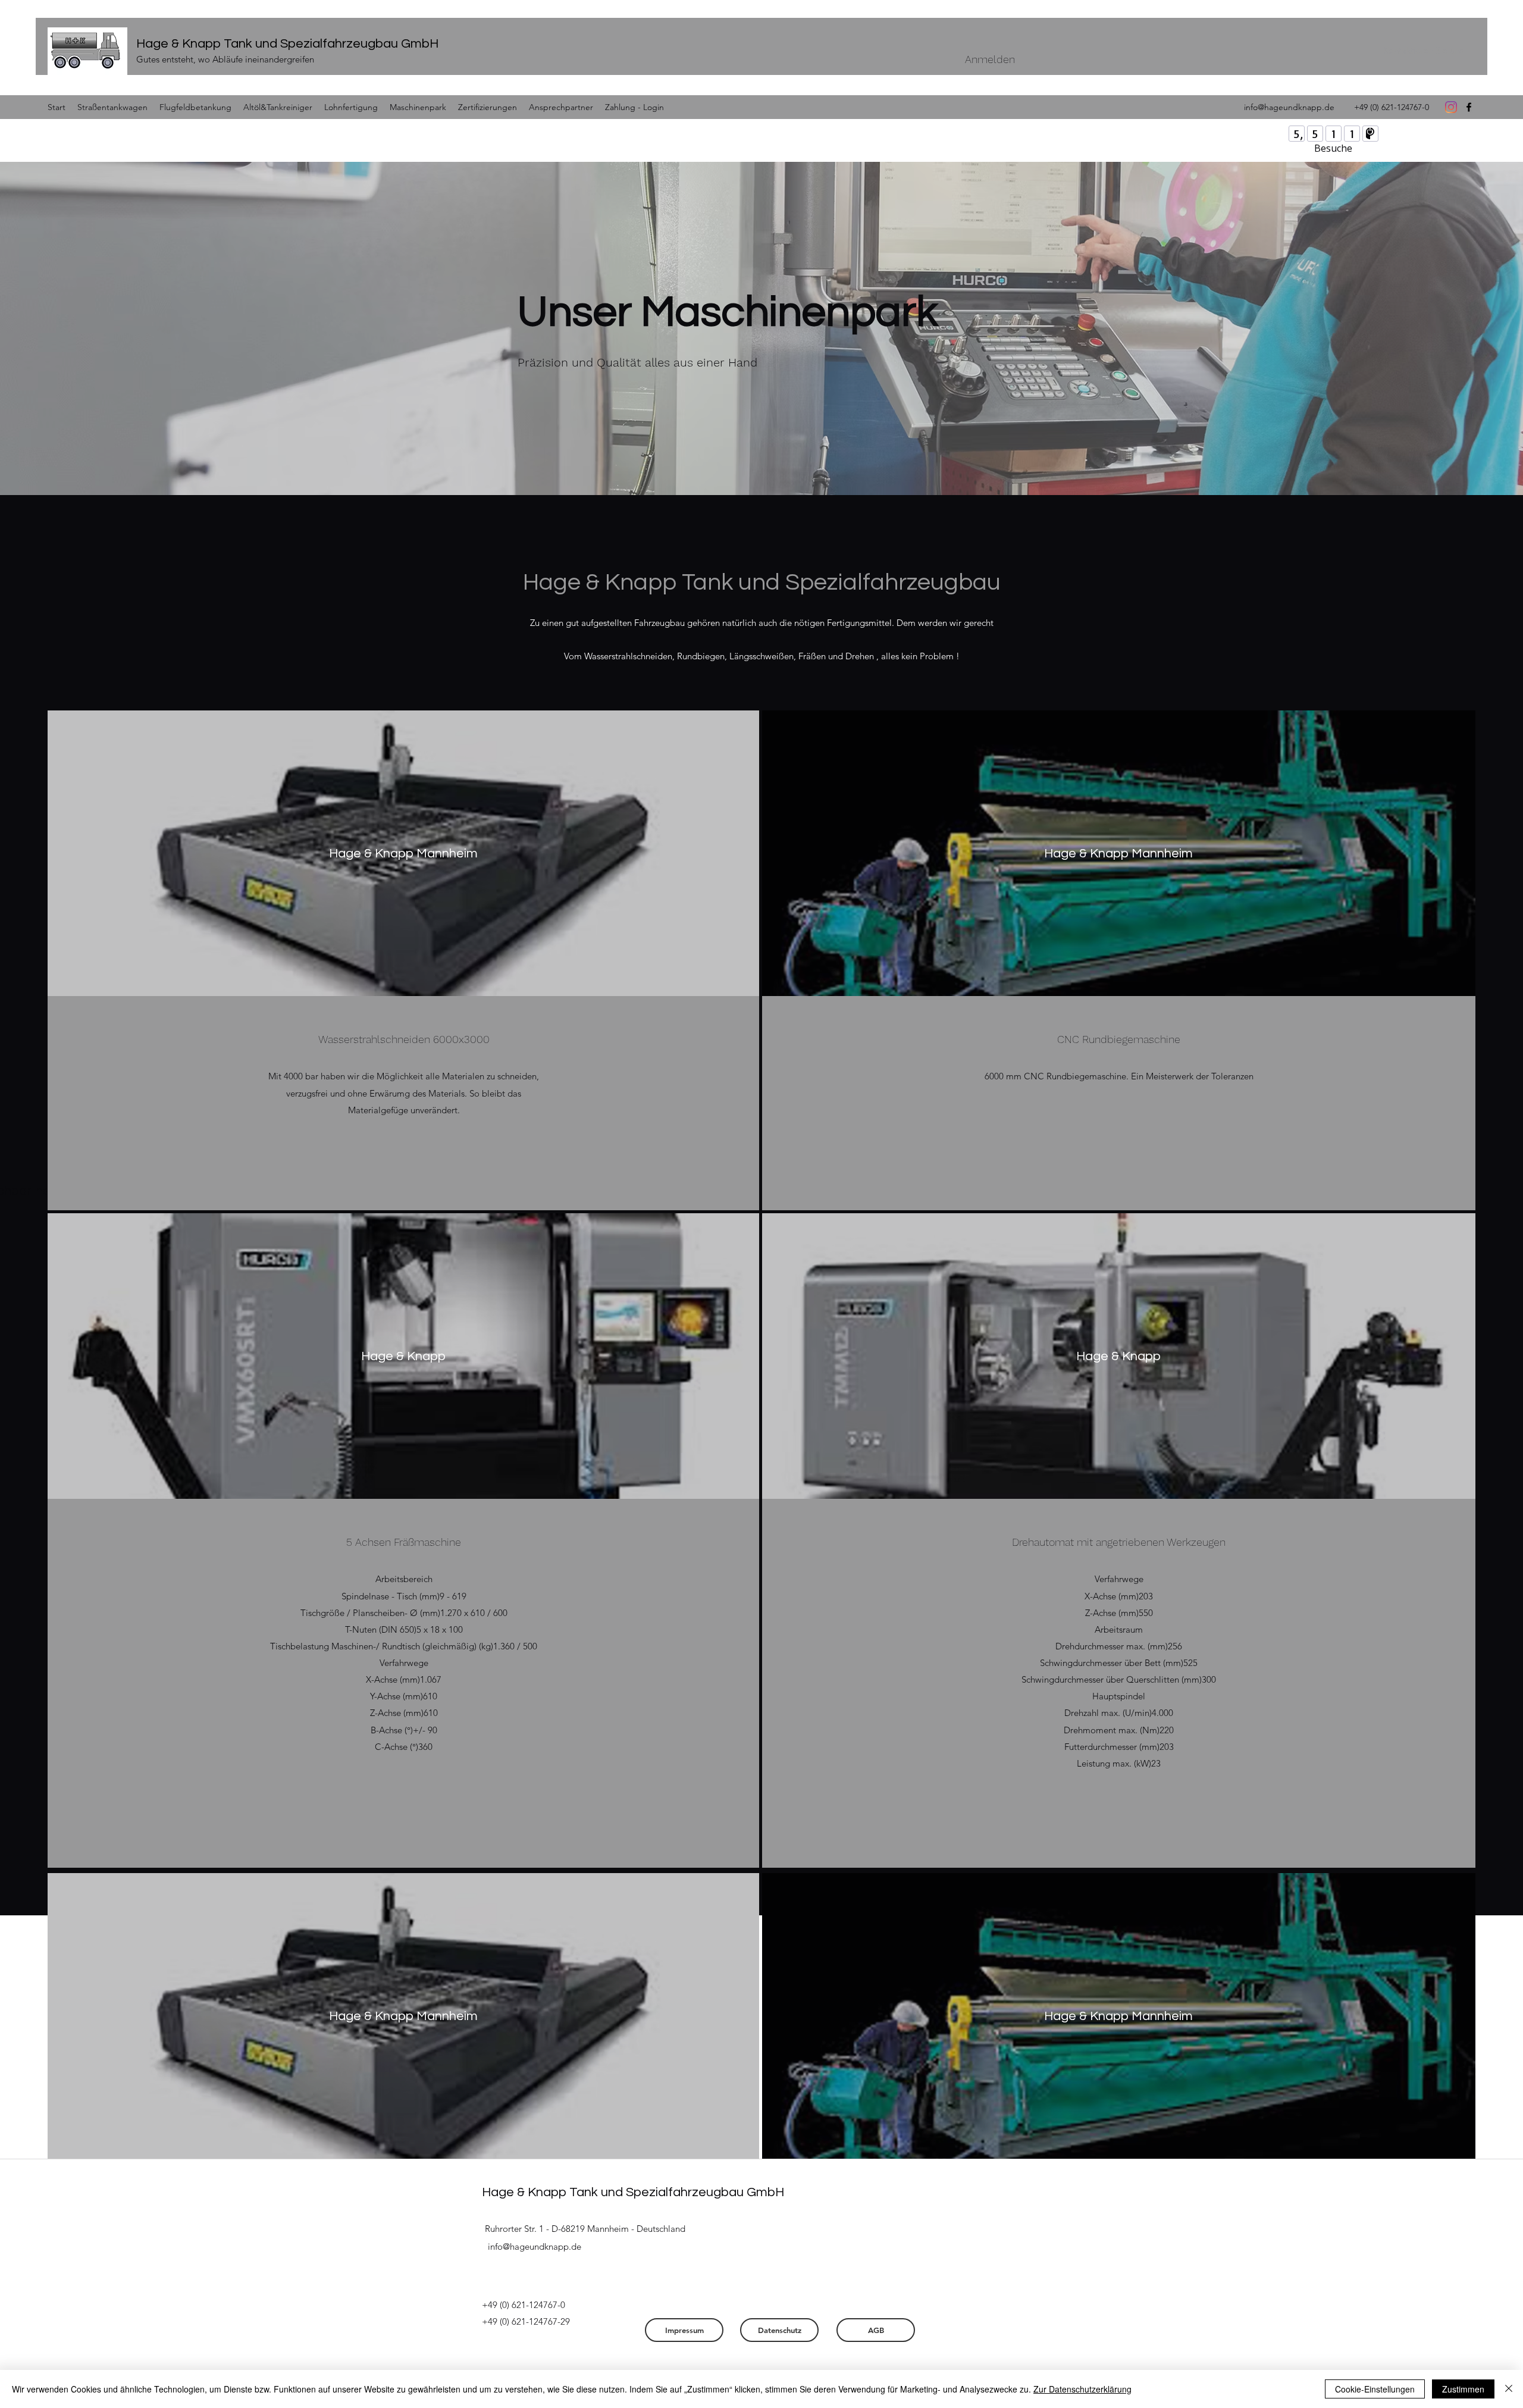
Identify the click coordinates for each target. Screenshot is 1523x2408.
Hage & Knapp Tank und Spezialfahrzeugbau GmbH (287, 44)
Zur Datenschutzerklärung (1082, 2389)
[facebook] (1469, 107)
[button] (1423, 51)
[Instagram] (1451, 107)
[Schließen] (1509, 2389)
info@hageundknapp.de (1289, 107)
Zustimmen (1463, 2389)
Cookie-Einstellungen (1375, 2389)
